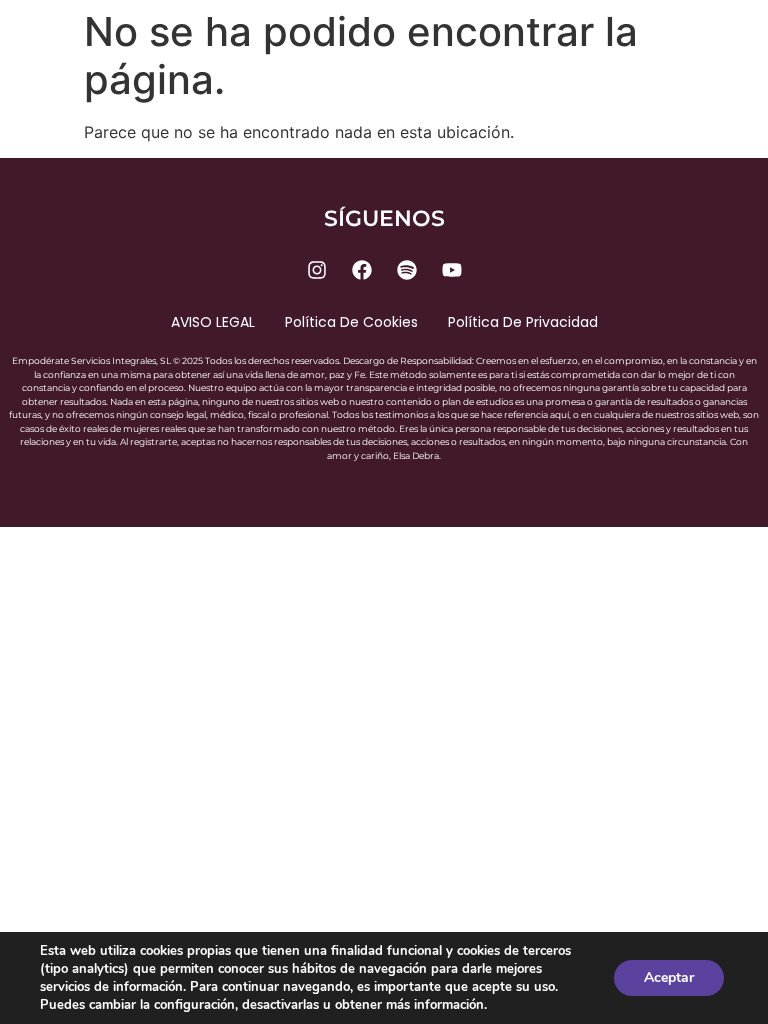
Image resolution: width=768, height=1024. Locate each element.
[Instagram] (317, 270)
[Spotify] (407, 270)
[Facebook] (362, 270)
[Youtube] (452, 270)
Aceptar (669, 977)
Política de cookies (351, 322)
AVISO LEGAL (213, 322)
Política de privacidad (523, 322)
